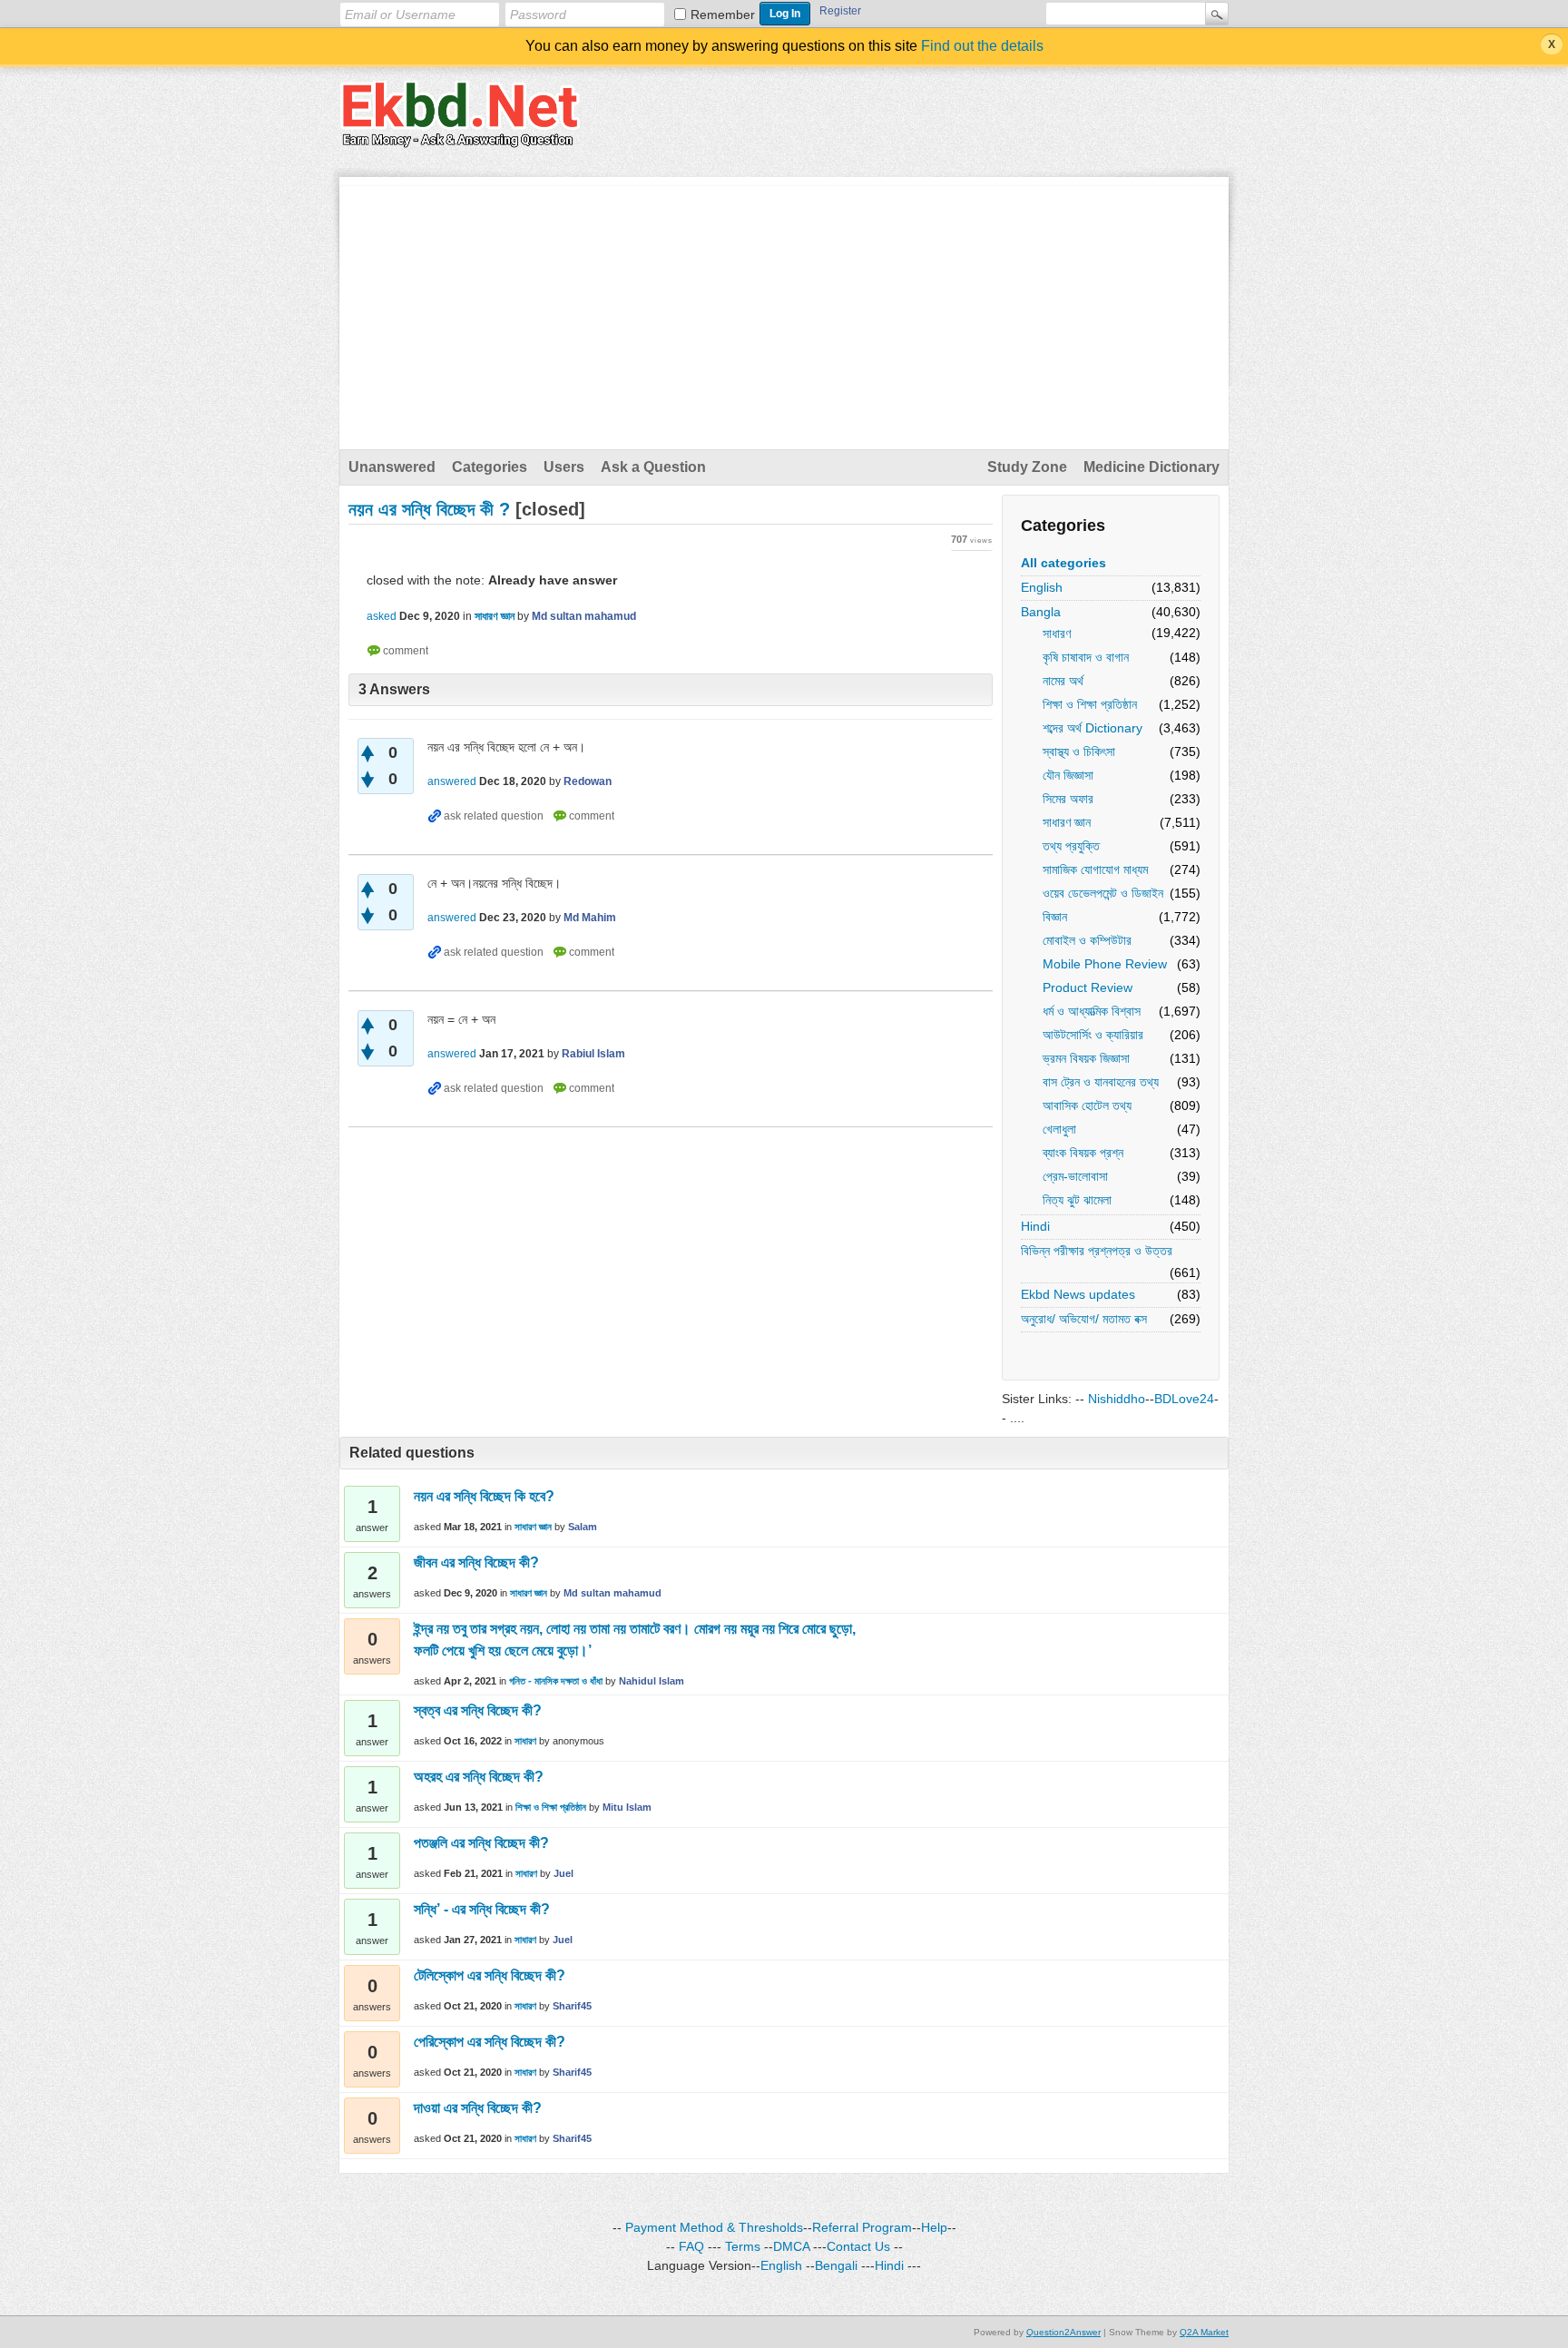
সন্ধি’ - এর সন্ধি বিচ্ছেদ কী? (482, 1909)
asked (382, 616)
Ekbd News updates (1078, 1294)
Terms (743, 2246)
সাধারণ (1057, 634)
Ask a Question (653, 467)
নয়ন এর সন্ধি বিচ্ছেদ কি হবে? (484, 1496)
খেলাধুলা (1059, 1129)
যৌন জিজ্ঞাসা (1068, 775)
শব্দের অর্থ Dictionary (1093, 728)
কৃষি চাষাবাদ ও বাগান (1086, 657)
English (1042, 587)
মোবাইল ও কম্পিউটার (1087, 940)
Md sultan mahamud (612, 1593)
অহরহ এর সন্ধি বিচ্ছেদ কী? (479, 1777)
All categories (1063, 563)
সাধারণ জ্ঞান (1067, 822)
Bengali (836, 2265)
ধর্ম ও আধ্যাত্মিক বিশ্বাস (1092, 1011)
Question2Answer (1063, 2332)
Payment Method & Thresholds (714, 2227)
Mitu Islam (627, 1807)
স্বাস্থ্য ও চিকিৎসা (1079, 752)
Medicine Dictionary (1151, 467)
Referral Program (862, 2227)
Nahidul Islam (652, 1681)
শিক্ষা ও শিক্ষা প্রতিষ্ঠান (1090, 704)
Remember (723, 15)
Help (934, 2227)
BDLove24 (1184, 1399)
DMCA (791, 2246)
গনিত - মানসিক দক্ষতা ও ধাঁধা (556, 1681)
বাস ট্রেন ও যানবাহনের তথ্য (1101, 1082)
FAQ (691, 2246)
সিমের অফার (1068, 799)
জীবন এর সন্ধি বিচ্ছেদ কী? (476, 1562)
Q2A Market (1204, 2332)
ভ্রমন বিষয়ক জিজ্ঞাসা (1086, 1058)
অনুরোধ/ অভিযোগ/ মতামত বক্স (1084, 1319)
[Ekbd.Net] (460, 137)
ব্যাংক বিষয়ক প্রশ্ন (1083, 1153)
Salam (583, 1527)
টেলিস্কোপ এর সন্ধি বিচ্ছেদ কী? (490, 1975)
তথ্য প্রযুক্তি (1071, 846)
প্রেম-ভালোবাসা (1075, 1176)
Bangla (1041, 612)
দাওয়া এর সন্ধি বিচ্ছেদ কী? (478, 2108)
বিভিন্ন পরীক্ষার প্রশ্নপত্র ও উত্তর (1097, 1251)
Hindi (1035, 1226)
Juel (563, 1873)
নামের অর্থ (1063, 681)
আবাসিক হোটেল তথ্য (1087, 1105)
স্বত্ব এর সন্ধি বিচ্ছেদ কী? (478, 1710)
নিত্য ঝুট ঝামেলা (1077, 1200)
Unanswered (392, 467)
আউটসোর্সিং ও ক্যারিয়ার (1093, 1035)
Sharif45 (572, 2006)
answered (452, 781)
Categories (490, 467)
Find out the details (982, 46)
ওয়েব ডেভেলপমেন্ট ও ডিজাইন (1103, 893)
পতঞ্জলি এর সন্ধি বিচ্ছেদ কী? (481, 1843)
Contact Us (858, 2246)
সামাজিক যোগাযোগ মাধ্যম (1095, 869)
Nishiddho (1117, 1399)
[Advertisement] (784, 313)
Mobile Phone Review (1105, 964)
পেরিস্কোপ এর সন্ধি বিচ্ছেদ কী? (490, 2042)
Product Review (1088, 987)
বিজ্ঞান (1055, 917)
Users (564, 467)
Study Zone (1027, 467)
